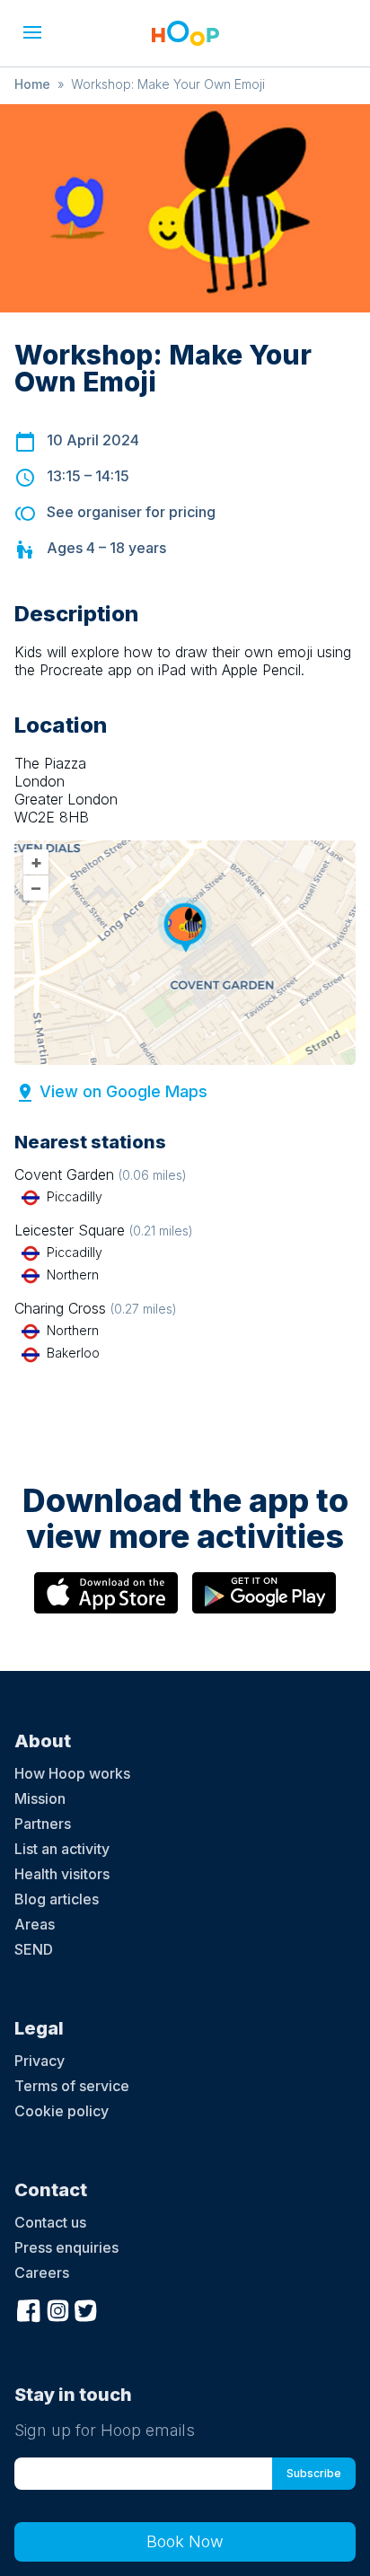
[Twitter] (86, 2308)
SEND (34, 1949)
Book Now (185, 2541)
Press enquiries (66, 2247)
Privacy (40, 2061)
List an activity (62, 1849)
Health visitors (62, 1874)
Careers (42, 2273)
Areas (35, 1924)
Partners (43, 1824)
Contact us (50, 2222)
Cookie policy (62, 2111)
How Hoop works (72, 1773)
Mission (40, 1798)
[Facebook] (29, 2308)
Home (32, 84)
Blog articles (57, 1899)
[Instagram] (57, 2308)
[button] (32, 32)
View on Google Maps (123, 1091)
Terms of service (72, 2086)
